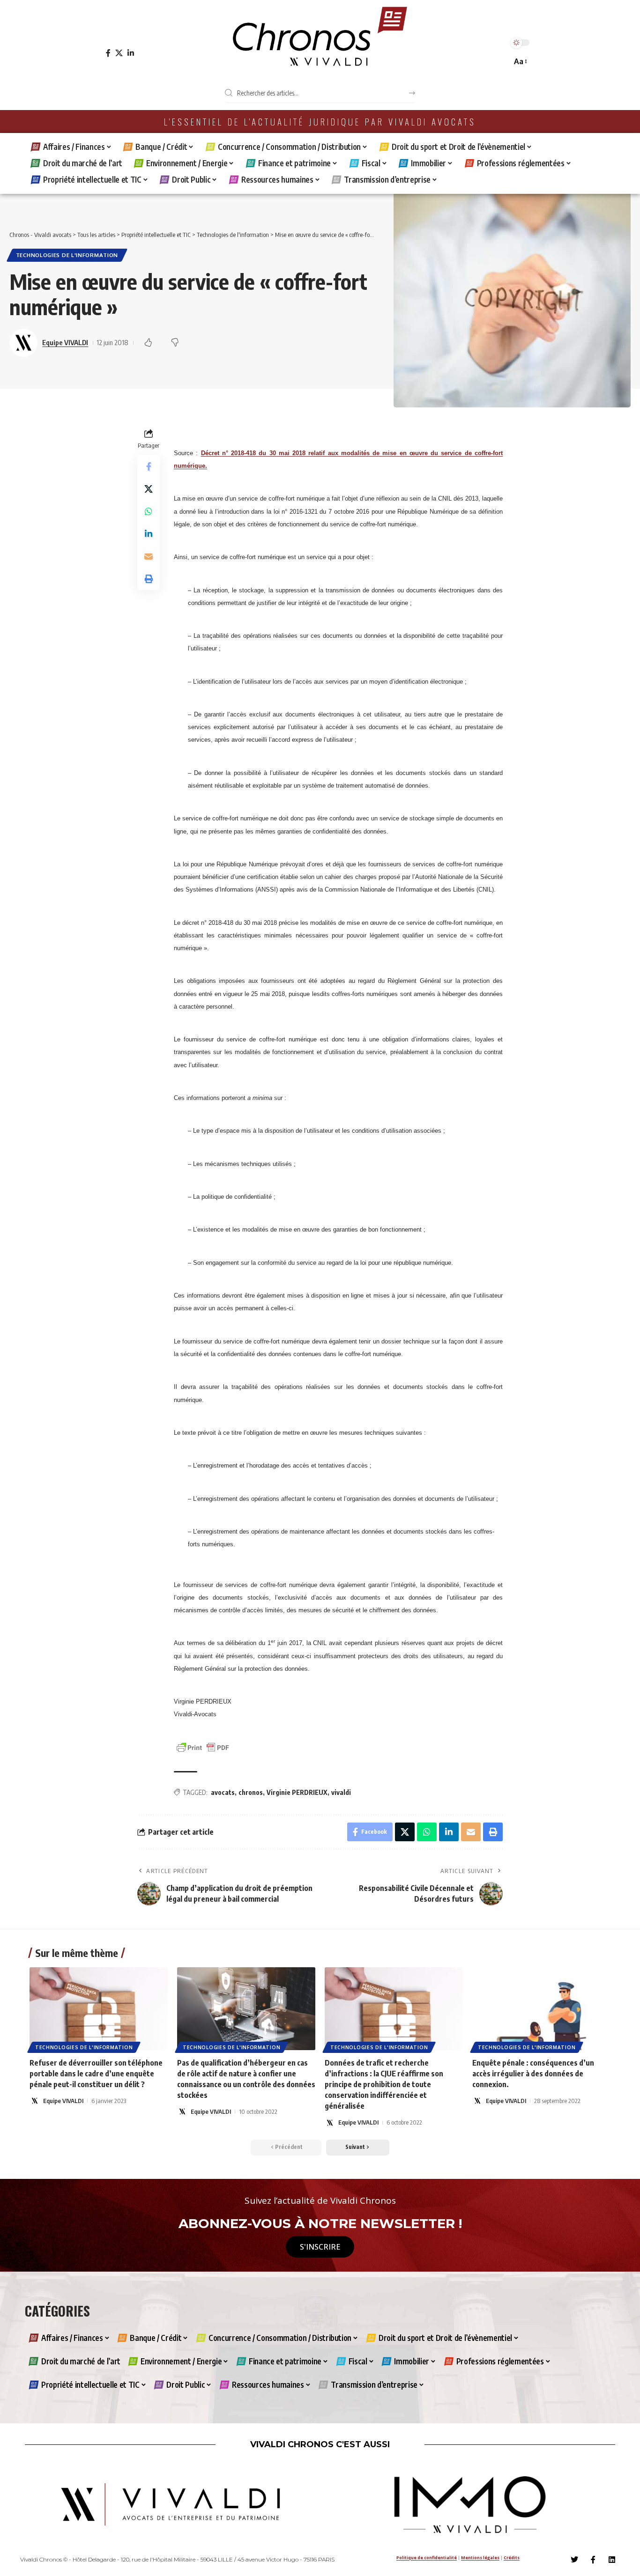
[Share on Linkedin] (149, 534)
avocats (223, 1792)
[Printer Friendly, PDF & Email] (203, 1747)
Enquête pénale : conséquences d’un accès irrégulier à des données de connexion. (533, 2074)
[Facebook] (108, 53)
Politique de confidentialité (427, 2558)
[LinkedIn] (131, 53)
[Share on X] (149, 489)
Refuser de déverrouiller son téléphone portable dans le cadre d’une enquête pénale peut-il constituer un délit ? (96, 2074)
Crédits (512, 2558)
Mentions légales (480, 2558)
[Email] (149, 556)
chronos (251, 1792)
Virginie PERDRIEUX (297, 1792)
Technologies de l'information (67, 255)
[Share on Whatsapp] (149, 511)
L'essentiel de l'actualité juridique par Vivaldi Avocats (320, 122)
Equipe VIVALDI (65, 342)
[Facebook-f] (593, 2560)
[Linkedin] (612, 2560)
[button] (520, 62)
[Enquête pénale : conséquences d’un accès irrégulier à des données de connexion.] (541, 2009)
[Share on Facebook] (149, 466)
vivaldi (341, 1792)
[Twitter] (574, 2560)
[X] (119, 53)
